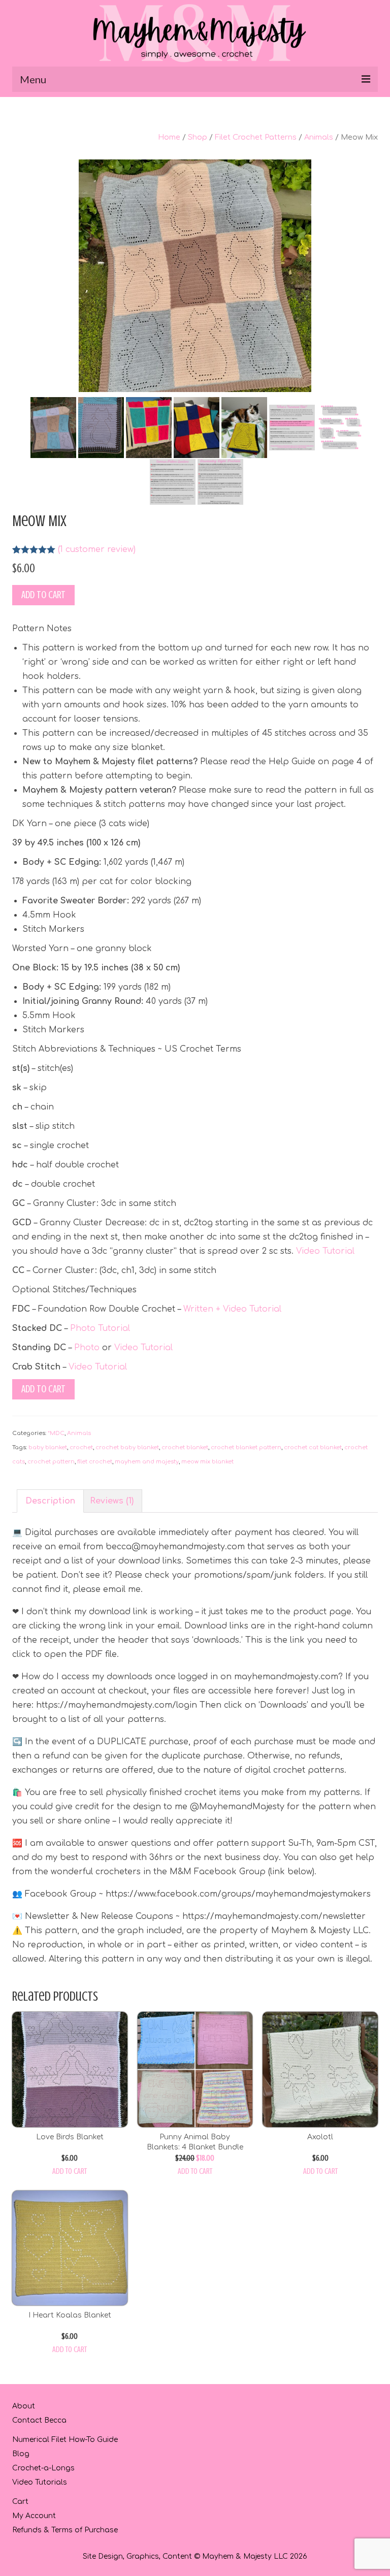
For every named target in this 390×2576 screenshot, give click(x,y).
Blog (21, 2454)
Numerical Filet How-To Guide (65, 2440)
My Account (34, 2516)
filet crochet (95, 1462)
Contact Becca (39, 2420)
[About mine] (173, 481)
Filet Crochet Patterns (256, 137)
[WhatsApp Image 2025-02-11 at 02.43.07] (101, 427)
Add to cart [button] (70, 2171)
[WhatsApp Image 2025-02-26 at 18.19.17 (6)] (149, 427)
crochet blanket (185, 1447)
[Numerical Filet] (292, 427)
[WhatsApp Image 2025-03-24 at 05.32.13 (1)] (197, 427)
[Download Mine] (220, 481)
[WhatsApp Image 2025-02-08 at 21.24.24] (195, 275)
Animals (319, 137)
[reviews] (340, 427)
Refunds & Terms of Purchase (65, 2530)
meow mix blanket (207, 1462)
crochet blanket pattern (246, 1447)
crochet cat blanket (313, 1447)
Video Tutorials (40, 2482)
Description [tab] (50, 1501)
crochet (81, 1447)
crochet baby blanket (127, 1447)
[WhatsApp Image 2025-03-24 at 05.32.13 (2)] (244, 427)
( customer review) (97, 549)
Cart (20, 2502)
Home (169, 137)
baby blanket (48, 1447)
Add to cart (43, 595)
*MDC (56, 1433)
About (24, 2406)
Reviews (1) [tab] (112, 1501)
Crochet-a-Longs (43, 2468)
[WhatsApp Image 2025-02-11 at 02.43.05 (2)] (53, 427)
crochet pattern (51, 1462)
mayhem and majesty (147, 1462)
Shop (198, 137)
